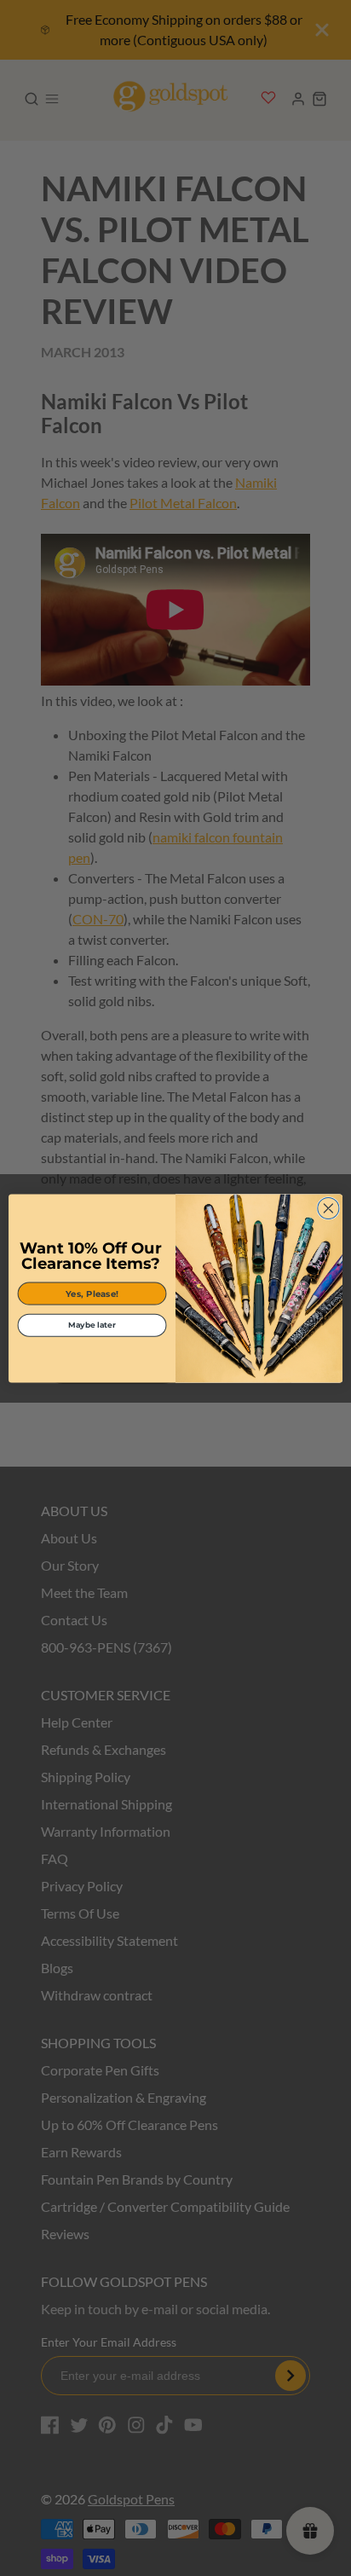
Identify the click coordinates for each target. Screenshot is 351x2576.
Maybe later (92, 1325)
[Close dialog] (328, 1208)
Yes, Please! (92, 1293)
